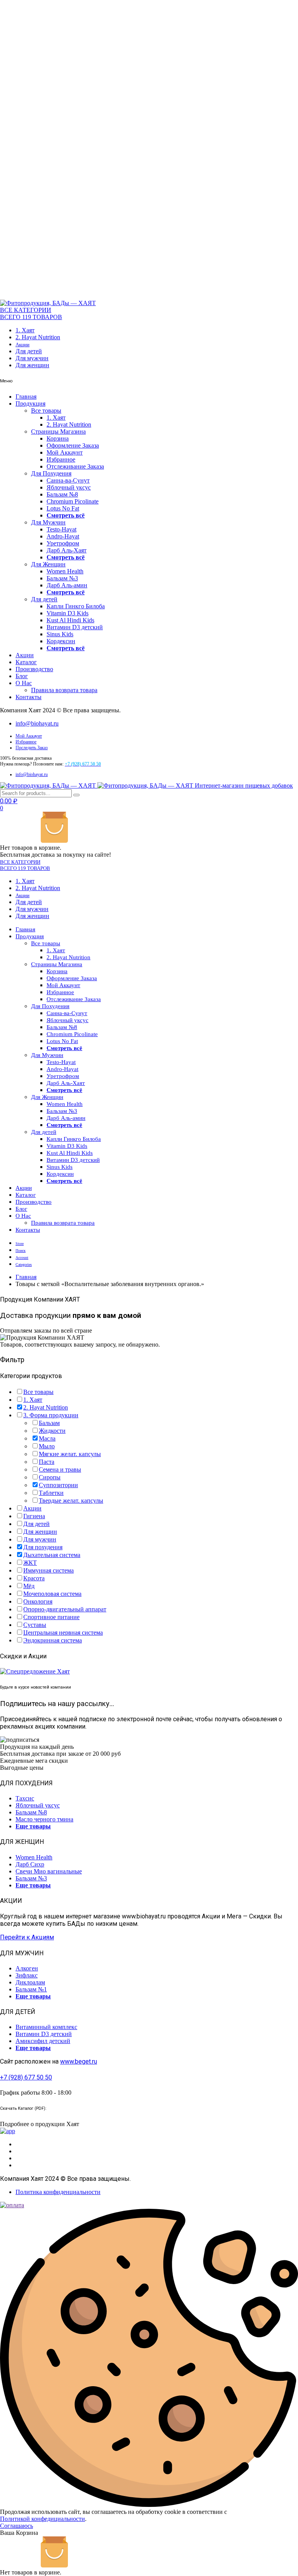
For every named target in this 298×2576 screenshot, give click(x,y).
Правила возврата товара (64, 690)
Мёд (29, 1586)
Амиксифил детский (43, 2041)
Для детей (29, 351)
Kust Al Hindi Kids (70, 620)
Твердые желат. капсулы (71, 1501)
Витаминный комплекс (46, 2027)
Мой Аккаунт (65, 452)
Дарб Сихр (30, 1864)
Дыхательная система (52, 1555)
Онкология (38, 1601)
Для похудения (43, 1547)
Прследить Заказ (32, 748)
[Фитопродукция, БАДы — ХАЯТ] (48, 303)
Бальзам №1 (31, 1989)
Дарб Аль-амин (67, 585)
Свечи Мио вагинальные (49, 1871)
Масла (47, 1438)
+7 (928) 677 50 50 (26, 2077)
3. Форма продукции (51, 1415)
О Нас (24, 683)
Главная (26, 397)
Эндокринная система (53, 1640)
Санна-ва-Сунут (68, 480)
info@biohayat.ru (37, 723)
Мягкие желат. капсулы (70, 1454)
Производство (34, 669)
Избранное (61, 459)
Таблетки (51, 1493)
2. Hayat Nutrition (38, 337)
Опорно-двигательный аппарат (65, 1609)
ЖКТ (30, 1563)
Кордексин (61, 641)
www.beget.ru (79, 2061)
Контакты (29, 697)
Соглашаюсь (16, 2526)
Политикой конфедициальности (42, 2519)
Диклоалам (30, 1982)
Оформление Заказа (73, 445)
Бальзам (49, 1423)
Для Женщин (48, 564)
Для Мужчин (48, 522)
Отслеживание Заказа (75, 466)
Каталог (26, 662)
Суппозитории (58, 1485)
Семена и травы (60, 1469)
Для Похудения (51, 473)
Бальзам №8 (62, 494)
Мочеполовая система (52, 1594)
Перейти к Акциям (27, 1937)
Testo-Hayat (62, 529)
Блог (22, 676)
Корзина (58, 438)
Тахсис (25, 1798)
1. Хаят (25, 330)
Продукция (30, 404)
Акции (23, 345)
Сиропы (50, 1477)
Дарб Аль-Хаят (67, 550)
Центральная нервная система (63, 1633)
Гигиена (34, 1516)
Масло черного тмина (44, 1819)
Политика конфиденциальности (58, 2192)
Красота (34, 1578)
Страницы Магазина (58, 431)
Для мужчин (32, 358)
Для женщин (32, 365)
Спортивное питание (51, 1617)
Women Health (65, 571)
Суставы (35, 1625)
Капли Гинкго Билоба (76, 606)
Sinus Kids (60, 634)
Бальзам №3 (62, 578)
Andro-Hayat (63, 536)
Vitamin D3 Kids (68, 613)
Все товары (46, 411)
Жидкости (52, 1431)
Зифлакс (27, 1975)
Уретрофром (63, 543)
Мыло (47, 1446)
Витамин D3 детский (75, 627)
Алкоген (27, 1968)
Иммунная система (49, 1570)
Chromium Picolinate (73, 501)
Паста (47, 1462)
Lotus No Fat (63, 508)
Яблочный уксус (69, 487)
